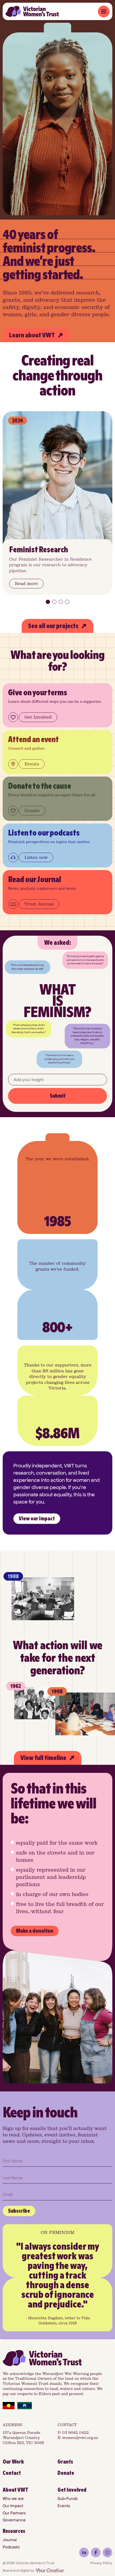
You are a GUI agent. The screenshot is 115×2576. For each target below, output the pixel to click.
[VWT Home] (32, 11)
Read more (26, 583)
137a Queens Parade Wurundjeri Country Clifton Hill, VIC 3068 (23, 2438)
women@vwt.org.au (80, 2438)
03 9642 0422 (75, 2433)
